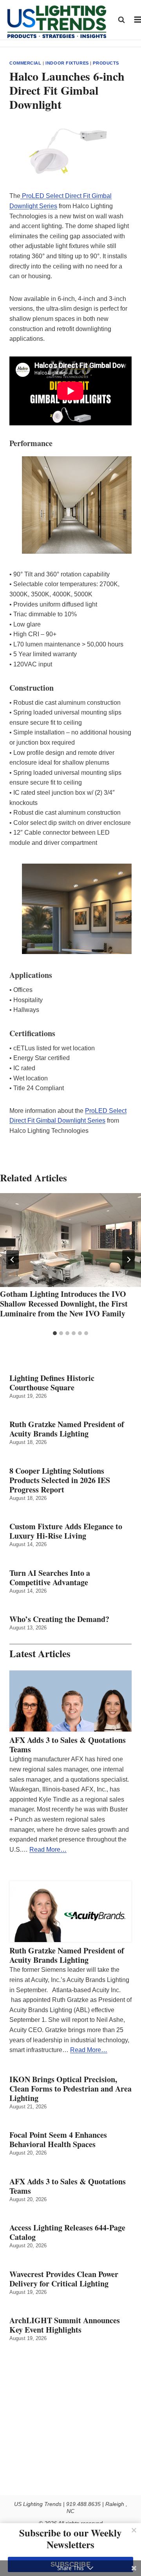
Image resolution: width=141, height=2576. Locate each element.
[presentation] (70, 1240)
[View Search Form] (121, 20)
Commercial (25, 63)
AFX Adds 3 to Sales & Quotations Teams (68, 1745)
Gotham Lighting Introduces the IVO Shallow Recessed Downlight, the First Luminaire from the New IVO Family (64, 1304)
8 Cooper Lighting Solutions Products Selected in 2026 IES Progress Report (60, 1480)
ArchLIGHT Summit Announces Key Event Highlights (65, 2325)
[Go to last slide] (13, 1260)
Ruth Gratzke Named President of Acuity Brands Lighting (67, 1429)
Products (106, 63)
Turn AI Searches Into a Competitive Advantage (51, 1578)
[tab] (55, 1333)
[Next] (128, 1260)
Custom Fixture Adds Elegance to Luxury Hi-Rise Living (66, 1531)
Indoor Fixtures (67, 63)
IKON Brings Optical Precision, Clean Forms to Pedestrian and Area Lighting (70, 2089)
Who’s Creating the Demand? (59, 1619)
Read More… (48, 1850)
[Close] (134, 2530)
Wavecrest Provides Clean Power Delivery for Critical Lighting (64, 2279)
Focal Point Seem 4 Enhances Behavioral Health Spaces (58, 2140)
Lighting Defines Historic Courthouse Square (52, 1383)
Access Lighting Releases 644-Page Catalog (67, 2232)
